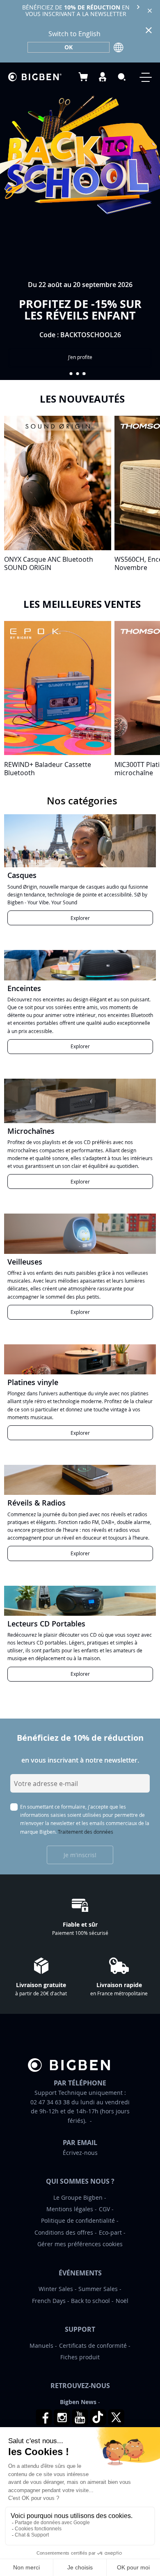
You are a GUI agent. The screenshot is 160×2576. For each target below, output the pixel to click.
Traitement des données (86, 1832)
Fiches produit (80, 2357)
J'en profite (80, 357)
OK (69, 47)
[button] (71, 374)
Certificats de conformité (93, 2346)
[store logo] (35, 77)
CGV (104, 2209)
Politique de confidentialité (78, 2220)
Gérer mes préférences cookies (80, 2244)
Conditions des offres (64, 2232)
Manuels (41, 2346)
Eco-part (110, 2232)
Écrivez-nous (80, 2153)
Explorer (80, 918)
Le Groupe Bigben (78, 2197)
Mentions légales (70, 2209)
